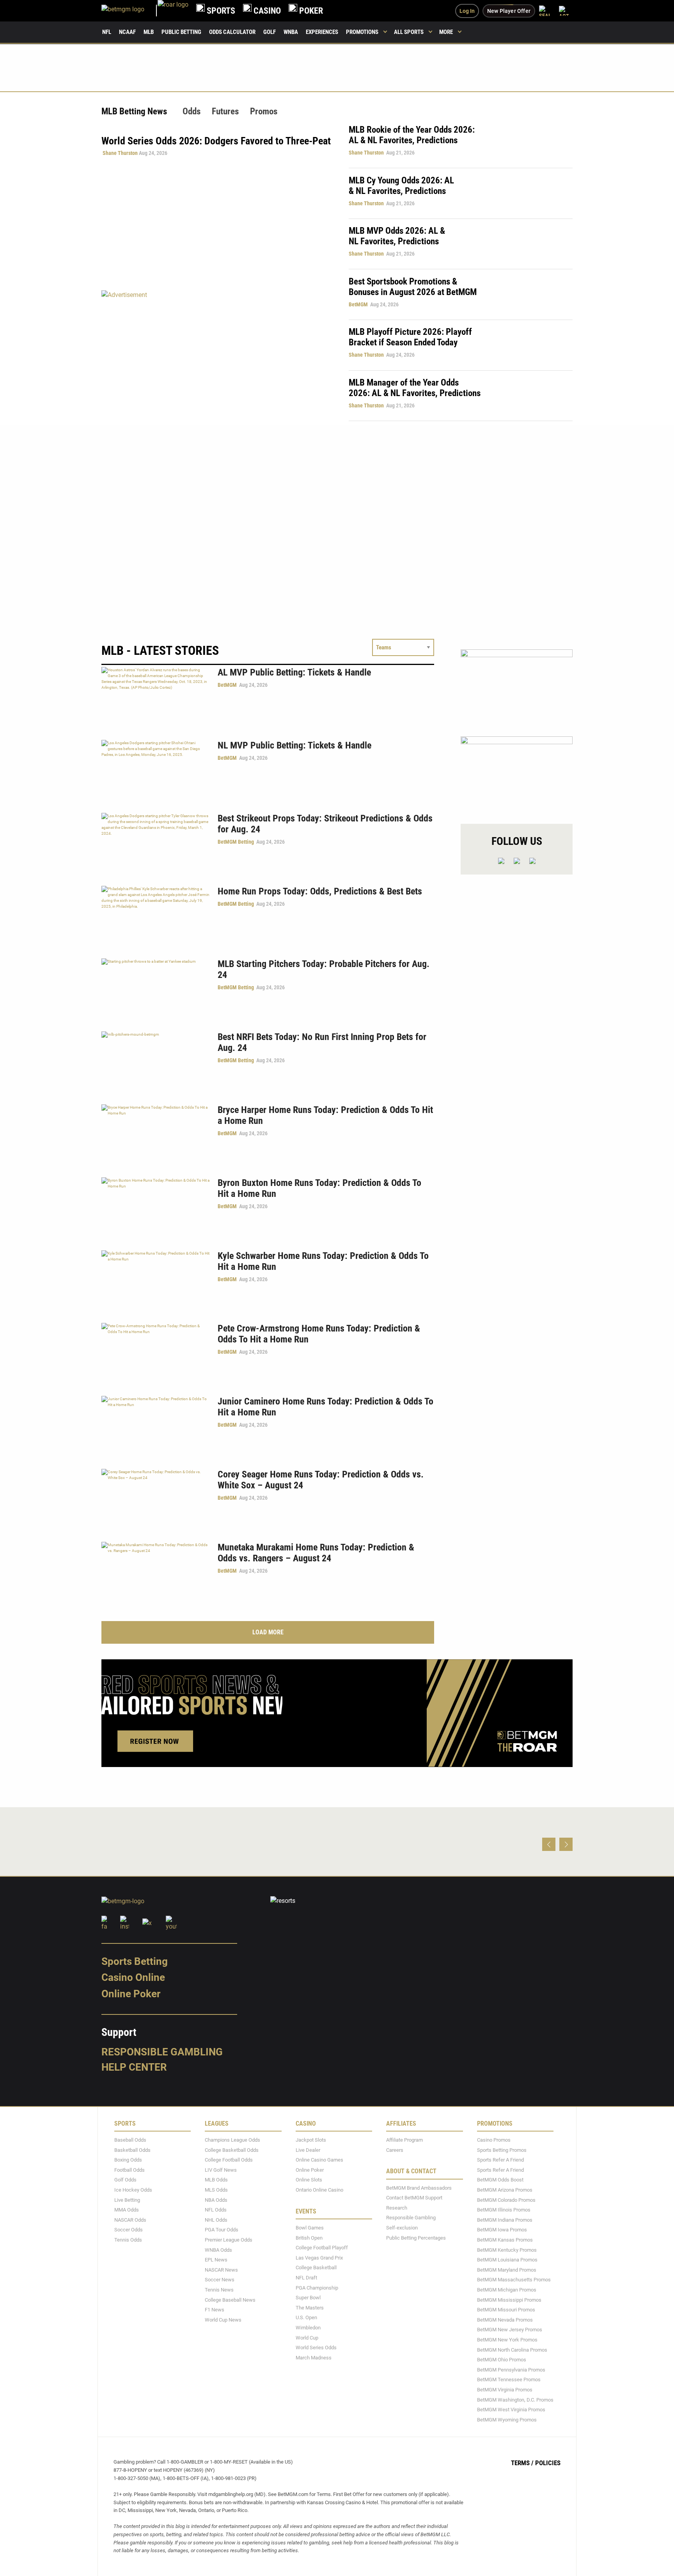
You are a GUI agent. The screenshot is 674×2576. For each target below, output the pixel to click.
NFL (107, 32)
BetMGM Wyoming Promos (507, 2419)
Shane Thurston (120, 153)
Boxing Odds (128, 2160)
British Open (309, 2237)
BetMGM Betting (236, 842)
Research (397, 2208)
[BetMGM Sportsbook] (129, 11)
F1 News (215, 2310)
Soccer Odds (129, 2230)
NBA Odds (216, 2200)
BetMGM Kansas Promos (505, 2240)
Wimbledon (308, 2328)
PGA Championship (317, 2287)
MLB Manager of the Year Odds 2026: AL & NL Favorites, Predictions (415, 388)
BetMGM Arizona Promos (505, 2190)
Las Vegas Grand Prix (319, 2257)
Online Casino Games (319, 2160)
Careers (395, 2150)
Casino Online (133, 1977)
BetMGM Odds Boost (500, 2180)
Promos (264, 111)
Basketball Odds (132, 2150)
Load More (268, 1632)
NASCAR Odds (130, 2220)
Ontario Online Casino (319, 2190)
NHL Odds (216, 2220)
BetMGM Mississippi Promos (509, 2300)
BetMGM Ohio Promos (502, 2360)
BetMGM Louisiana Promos (507, 2260)
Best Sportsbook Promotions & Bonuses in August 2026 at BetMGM (413, 287)
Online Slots (309, 2180)
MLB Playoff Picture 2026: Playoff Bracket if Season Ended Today (410, 337)
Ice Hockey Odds (133, 2190)
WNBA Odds (218, 2250)
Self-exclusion (402, 2228)
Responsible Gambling (162, 2052)
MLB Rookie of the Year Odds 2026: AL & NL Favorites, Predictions (412, 135)
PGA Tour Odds (222, 2230)
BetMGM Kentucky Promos (507, 2250)
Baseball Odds (130, 2140)
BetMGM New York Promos (507, 2340)
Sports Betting (135, 1961)
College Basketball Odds (232, 2150)
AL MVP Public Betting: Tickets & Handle (294, 672)
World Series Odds (316, 2348)
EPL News (216, 2260)
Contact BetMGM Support (414, 2198)
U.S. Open (306, 2317)
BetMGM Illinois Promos (504, 2210)
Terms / (522, 2463)
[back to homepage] (173, 11)
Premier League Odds (229, 2240)
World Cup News (223, 2319)
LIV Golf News (221, 2170)
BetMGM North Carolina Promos (512, 2349)
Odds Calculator (232, 32)
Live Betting (127, 2200)
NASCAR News (221, 2269)
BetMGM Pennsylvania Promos (511, 2369)
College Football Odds (229, 2160)
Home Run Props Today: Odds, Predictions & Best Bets (320, 891)
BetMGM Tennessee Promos (509, 2380)
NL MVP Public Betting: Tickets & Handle (294, 745)
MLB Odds (216, 2180)
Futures (225, 111)
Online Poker (131, 1994)
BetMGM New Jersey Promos (510, 2330)
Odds (192, 111)
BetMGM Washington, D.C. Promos (515, 2399)
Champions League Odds (232, 2140)
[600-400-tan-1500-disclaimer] (517, 686)
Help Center (134, 2067)
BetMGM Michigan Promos (507, 2290)
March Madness (314, 2357)
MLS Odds (216, 2190)
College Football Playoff (322, 2248)
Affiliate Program (404, 2140)
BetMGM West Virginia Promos (511, 2410)
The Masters (310, 2307)
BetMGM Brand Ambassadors (419, 2188)
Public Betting (181, 32)
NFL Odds (216, 2210)
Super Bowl (308, 2298)
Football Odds (129, 2170)
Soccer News (220, 2280)
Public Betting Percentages (416, 2237)
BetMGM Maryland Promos (507, 2269)
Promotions (362, 32)
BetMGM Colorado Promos (506, 2200)
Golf (270, 32)
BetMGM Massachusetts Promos (514, 2280)
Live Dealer (308, 2150)
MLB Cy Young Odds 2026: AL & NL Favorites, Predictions (401, 186)
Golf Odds (125, 2180)
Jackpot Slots (311, 2140)
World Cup (307, 2337)
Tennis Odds (128, 2240)
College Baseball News (230, 2300)
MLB (149, 32)
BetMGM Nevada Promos (505, 2319)
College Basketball (316, 2268)
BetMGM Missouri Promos (506, 2310)
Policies (548, 2463)
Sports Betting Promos (502, 2150)
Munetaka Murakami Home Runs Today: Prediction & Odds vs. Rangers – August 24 (316, 1553)
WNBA (291, 32)
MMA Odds (127, 2210)
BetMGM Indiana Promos (505, 2220)
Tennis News (219, 2290)
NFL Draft (306, 2278)
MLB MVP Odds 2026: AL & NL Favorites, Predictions (397, 236)
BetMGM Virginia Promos (505, 2390)
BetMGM (358, 304)
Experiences (322, 32)
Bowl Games (310, 2228)
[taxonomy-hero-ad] (217, 355)
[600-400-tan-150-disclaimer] (517, 773)
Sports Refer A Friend (500, 2160)
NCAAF (127, 32)
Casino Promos (494, 2140)
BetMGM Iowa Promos (502, 2230)
